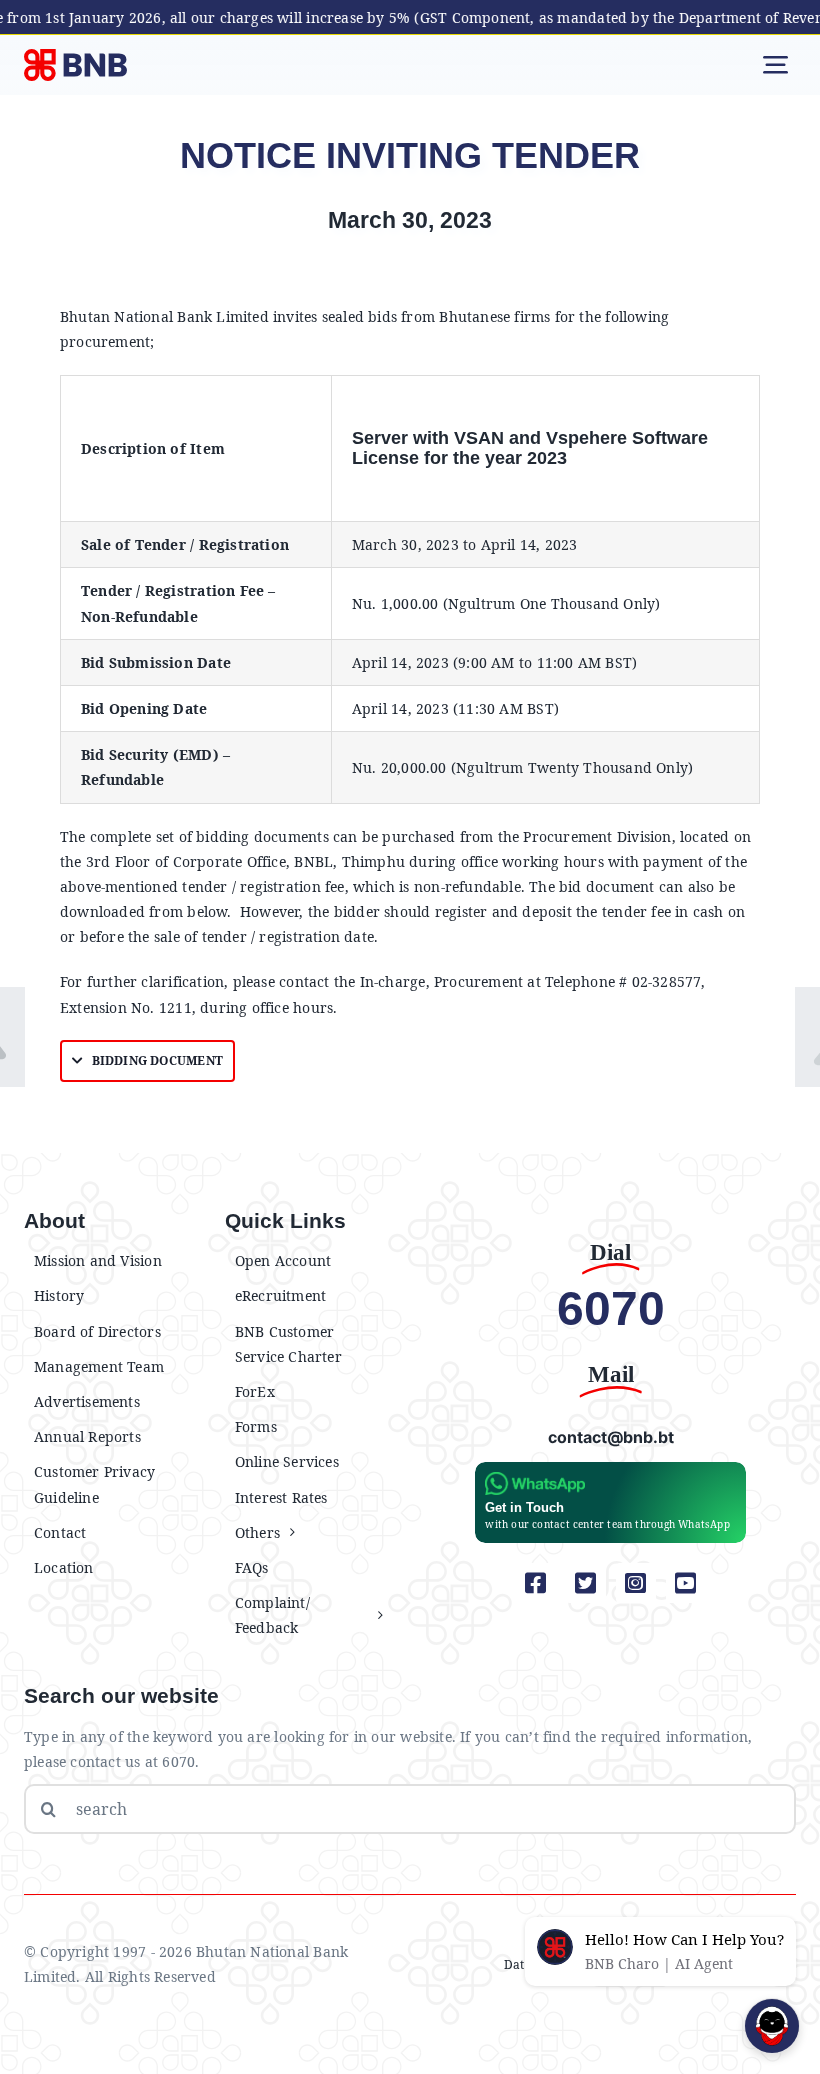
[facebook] (536, 1583)
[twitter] (586, 1583)
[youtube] (686, 1583)
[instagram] (636, 1583)
